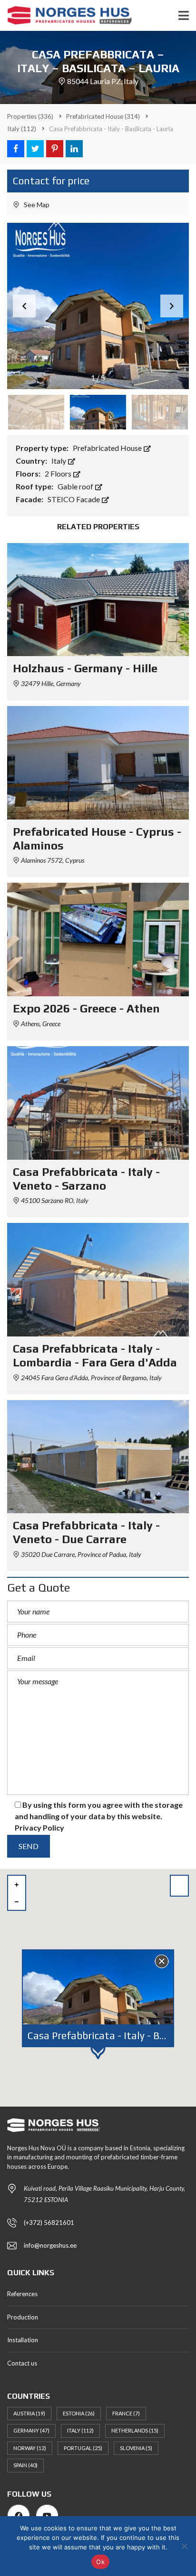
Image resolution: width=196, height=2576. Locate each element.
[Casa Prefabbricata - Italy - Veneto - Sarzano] (98, 1103)
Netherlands (135, 2430)
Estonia (79, 2413)
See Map (36, 205)
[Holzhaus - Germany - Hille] (98, 600)
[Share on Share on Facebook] (16, 149)
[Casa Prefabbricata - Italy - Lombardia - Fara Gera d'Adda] (98, 1280)
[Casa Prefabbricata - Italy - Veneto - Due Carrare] (98, 1457)
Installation (23, 2340)
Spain (25, 2465)
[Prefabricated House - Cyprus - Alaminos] (98, 763)
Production (23, 2317)
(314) (103, 116)
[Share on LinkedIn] (74, 149)
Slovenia (136, 2448)
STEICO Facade (74, 499)
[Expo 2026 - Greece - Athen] (98, 940)
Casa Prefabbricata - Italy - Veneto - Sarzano (86, 1179)
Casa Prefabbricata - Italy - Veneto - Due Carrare (86, 1532)
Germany (31, 2430)
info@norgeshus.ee (50, 2245)
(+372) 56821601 (49, 2223)
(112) (22, 129)
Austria (29, 2413)
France (126, 2413)
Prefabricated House (108, 448)
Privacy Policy (39, 1827)
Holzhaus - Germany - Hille (85, 668)
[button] (172, 306)
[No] (184, 2546)
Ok (100, 2562)
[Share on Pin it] (55, 149)
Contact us (22, 2363)
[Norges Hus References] (66, 15)
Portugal (83, 2448)
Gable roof (76, 486)
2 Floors (59, 473)
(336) (30, 116)
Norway (30, 2448)
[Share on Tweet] (35, 149)
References (22, 2294)
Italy (59, 461)
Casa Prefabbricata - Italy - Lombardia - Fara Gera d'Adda (95, 1355)
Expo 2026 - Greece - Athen (86, 1008)
